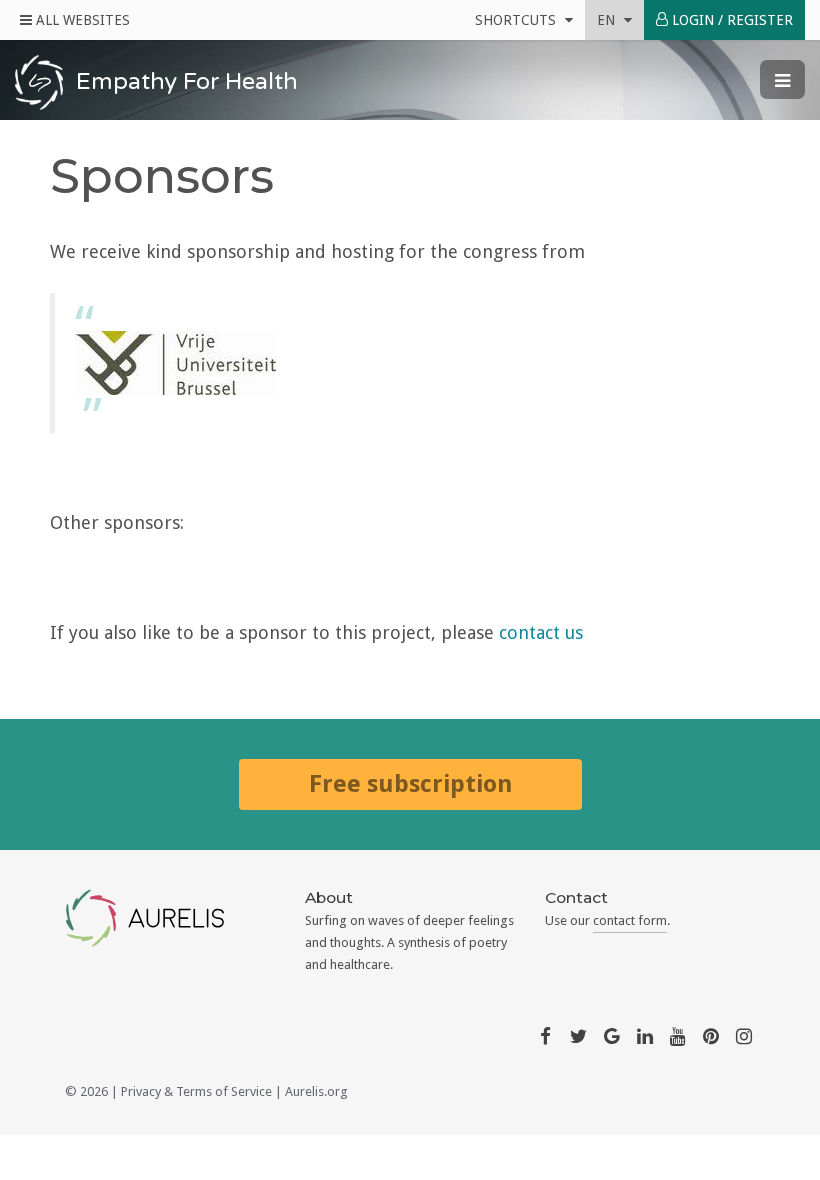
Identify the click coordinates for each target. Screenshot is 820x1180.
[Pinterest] (711, 1035)
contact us (541, 632)
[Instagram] (744, 1035)
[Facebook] (545, 1035)
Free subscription (410, 784)
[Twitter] (578, 1035)
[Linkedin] (645, 1035)
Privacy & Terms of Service (196, 1091)
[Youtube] (678, 1035)
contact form (630, 920)
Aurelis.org (316, 1091)
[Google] (612, 1035)
